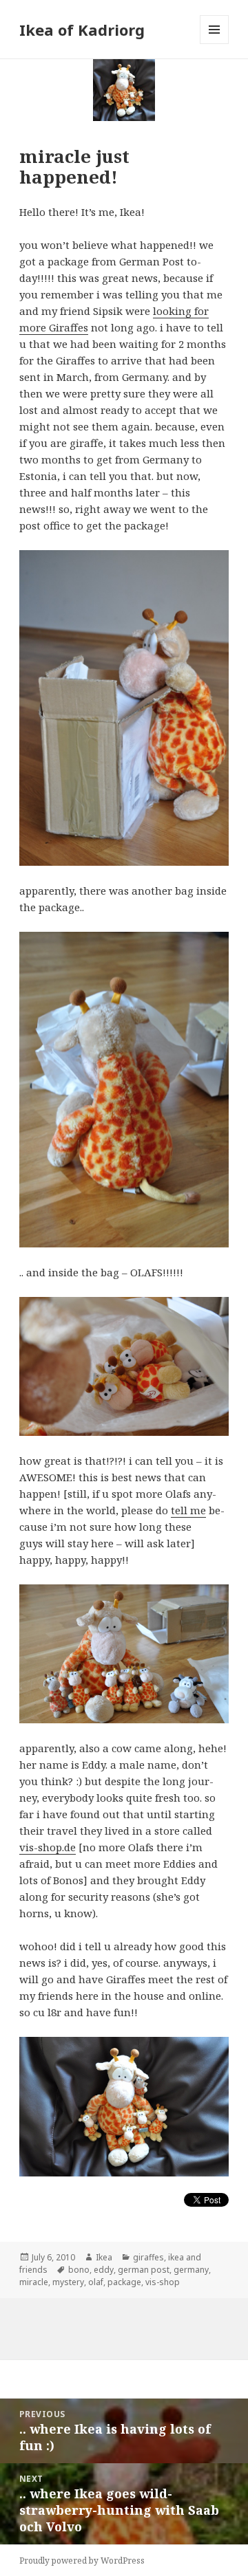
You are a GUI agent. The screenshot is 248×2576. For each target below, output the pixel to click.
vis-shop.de (48, 1847)
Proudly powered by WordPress (82, 2561)
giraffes (148, 2257)
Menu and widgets (215, 44)
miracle (34, 2282)
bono (79, 2270)
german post (144, 2270)
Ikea (104, 2257)
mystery (68, 2282)
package (124, 2282)
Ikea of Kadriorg (82, 30)
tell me (188, 1510)
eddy (104, 2270)
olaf (96, 2282)
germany (191, 2270)
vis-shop (163, 2282)
